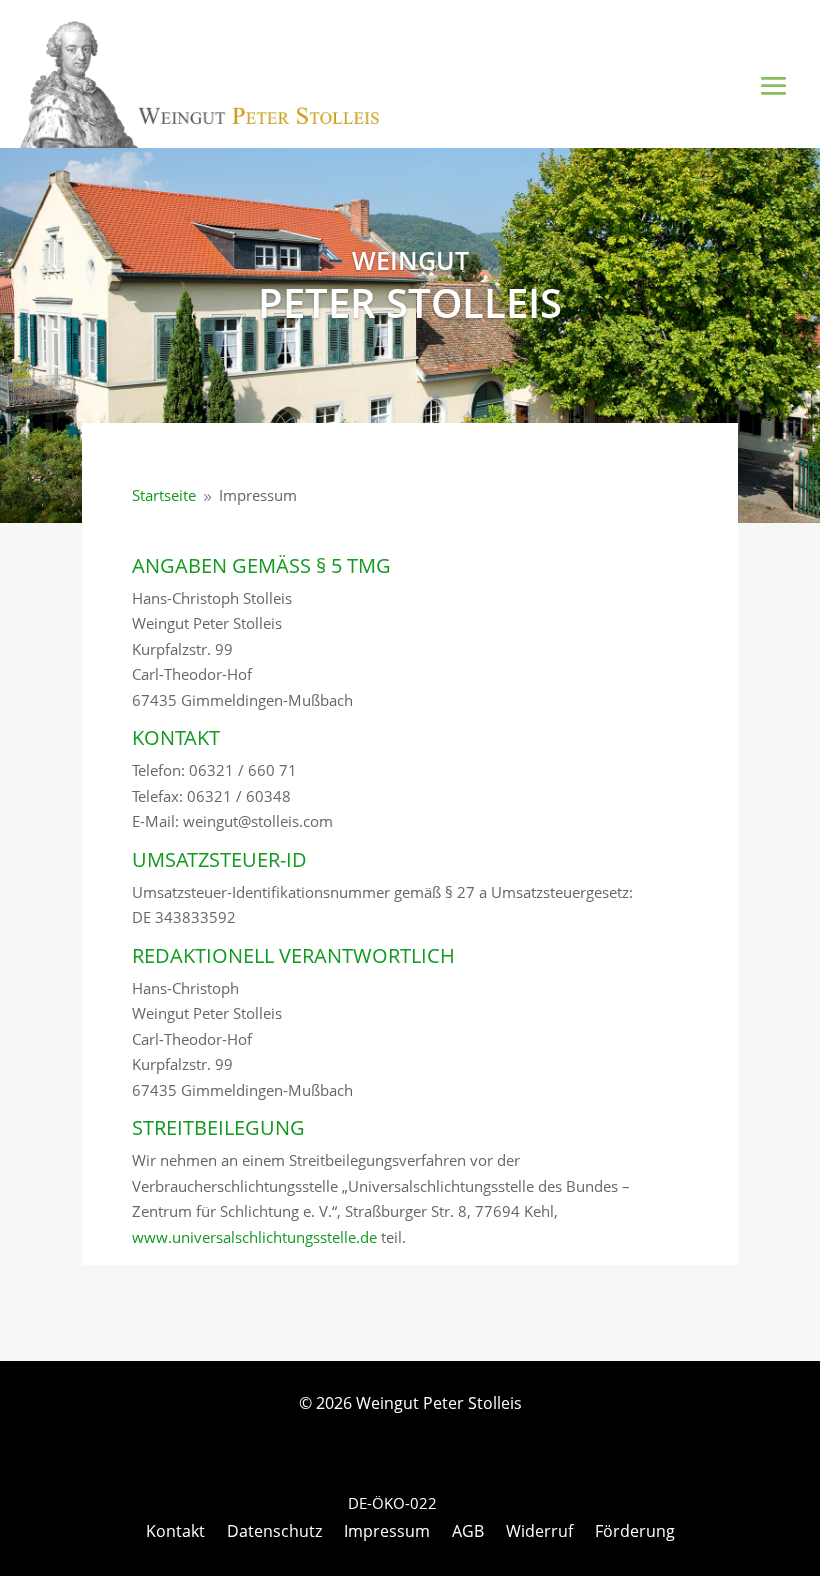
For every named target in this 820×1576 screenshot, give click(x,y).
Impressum (387, 1533)
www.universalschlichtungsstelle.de (254, 1237)
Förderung (635, 1533)
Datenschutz (274, 1533)
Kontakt (175, 1533)
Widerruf (539, 1533)
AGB (468, 1533)
